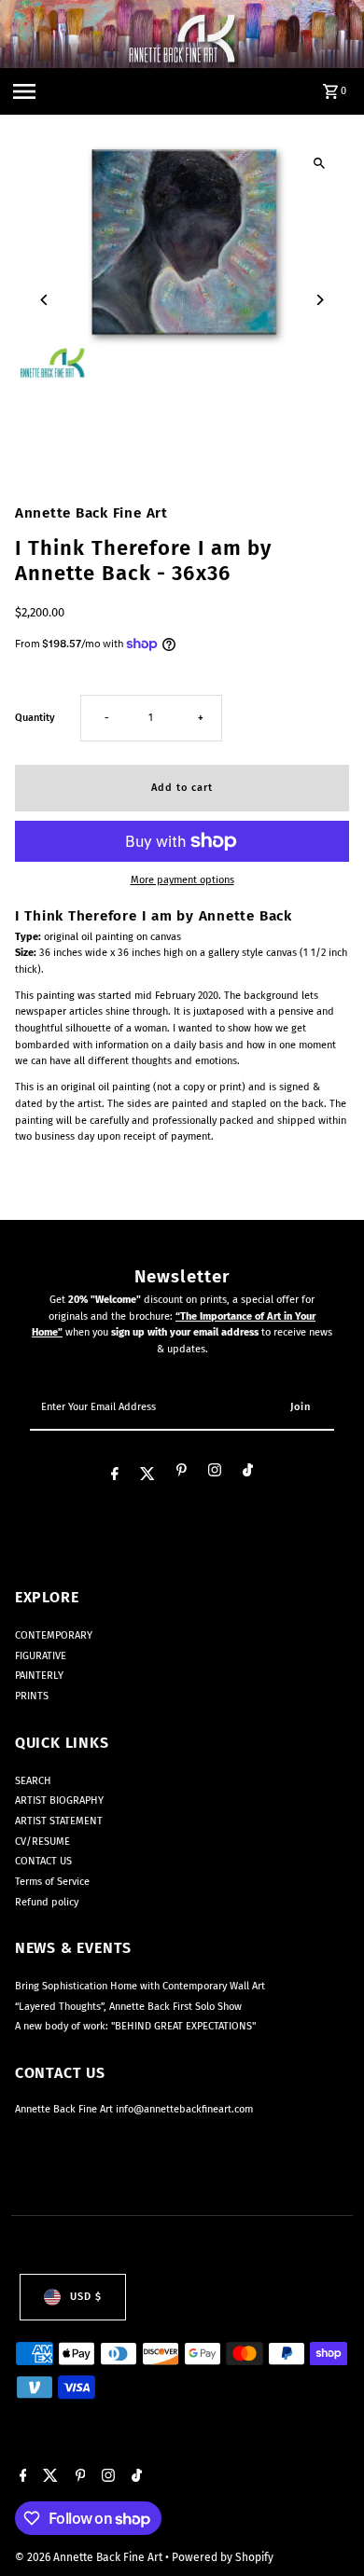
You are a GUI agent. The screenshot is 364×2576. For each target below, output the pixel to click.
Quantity (35, 718)
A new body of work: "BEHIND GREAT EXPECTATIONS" (135, 2026)
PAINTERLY (39, 1676)
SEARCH (33, 1781)
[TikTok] (248, 1473)
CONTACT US (43, 1861)
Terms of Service (52, 1882)
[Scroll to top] (324, 2527)
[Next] (319, 300)
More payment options (182, 880)
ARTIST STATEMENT (59, 1821)
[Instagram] (215, 1473)
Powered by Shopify (223, 2557)
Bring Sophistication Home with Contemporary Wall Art (140, 1986)
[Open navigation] (24, 91)
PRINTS (32, 1696)
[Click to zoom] (319, 164)
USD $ (86, 2297)
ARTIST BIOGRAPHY (59, 1800)
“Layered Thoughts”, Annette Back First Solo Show (128, 2007)
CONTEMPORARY (54, 1635)
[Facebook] (115, 1475)
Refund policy (47, 1902)
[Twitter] (147, 1475)
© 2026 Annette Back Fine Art (90, 2557)
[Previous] (45, 300)
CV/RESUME (42, 1842)
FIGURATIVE (41, 1656)
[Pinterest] (182, 1473)
